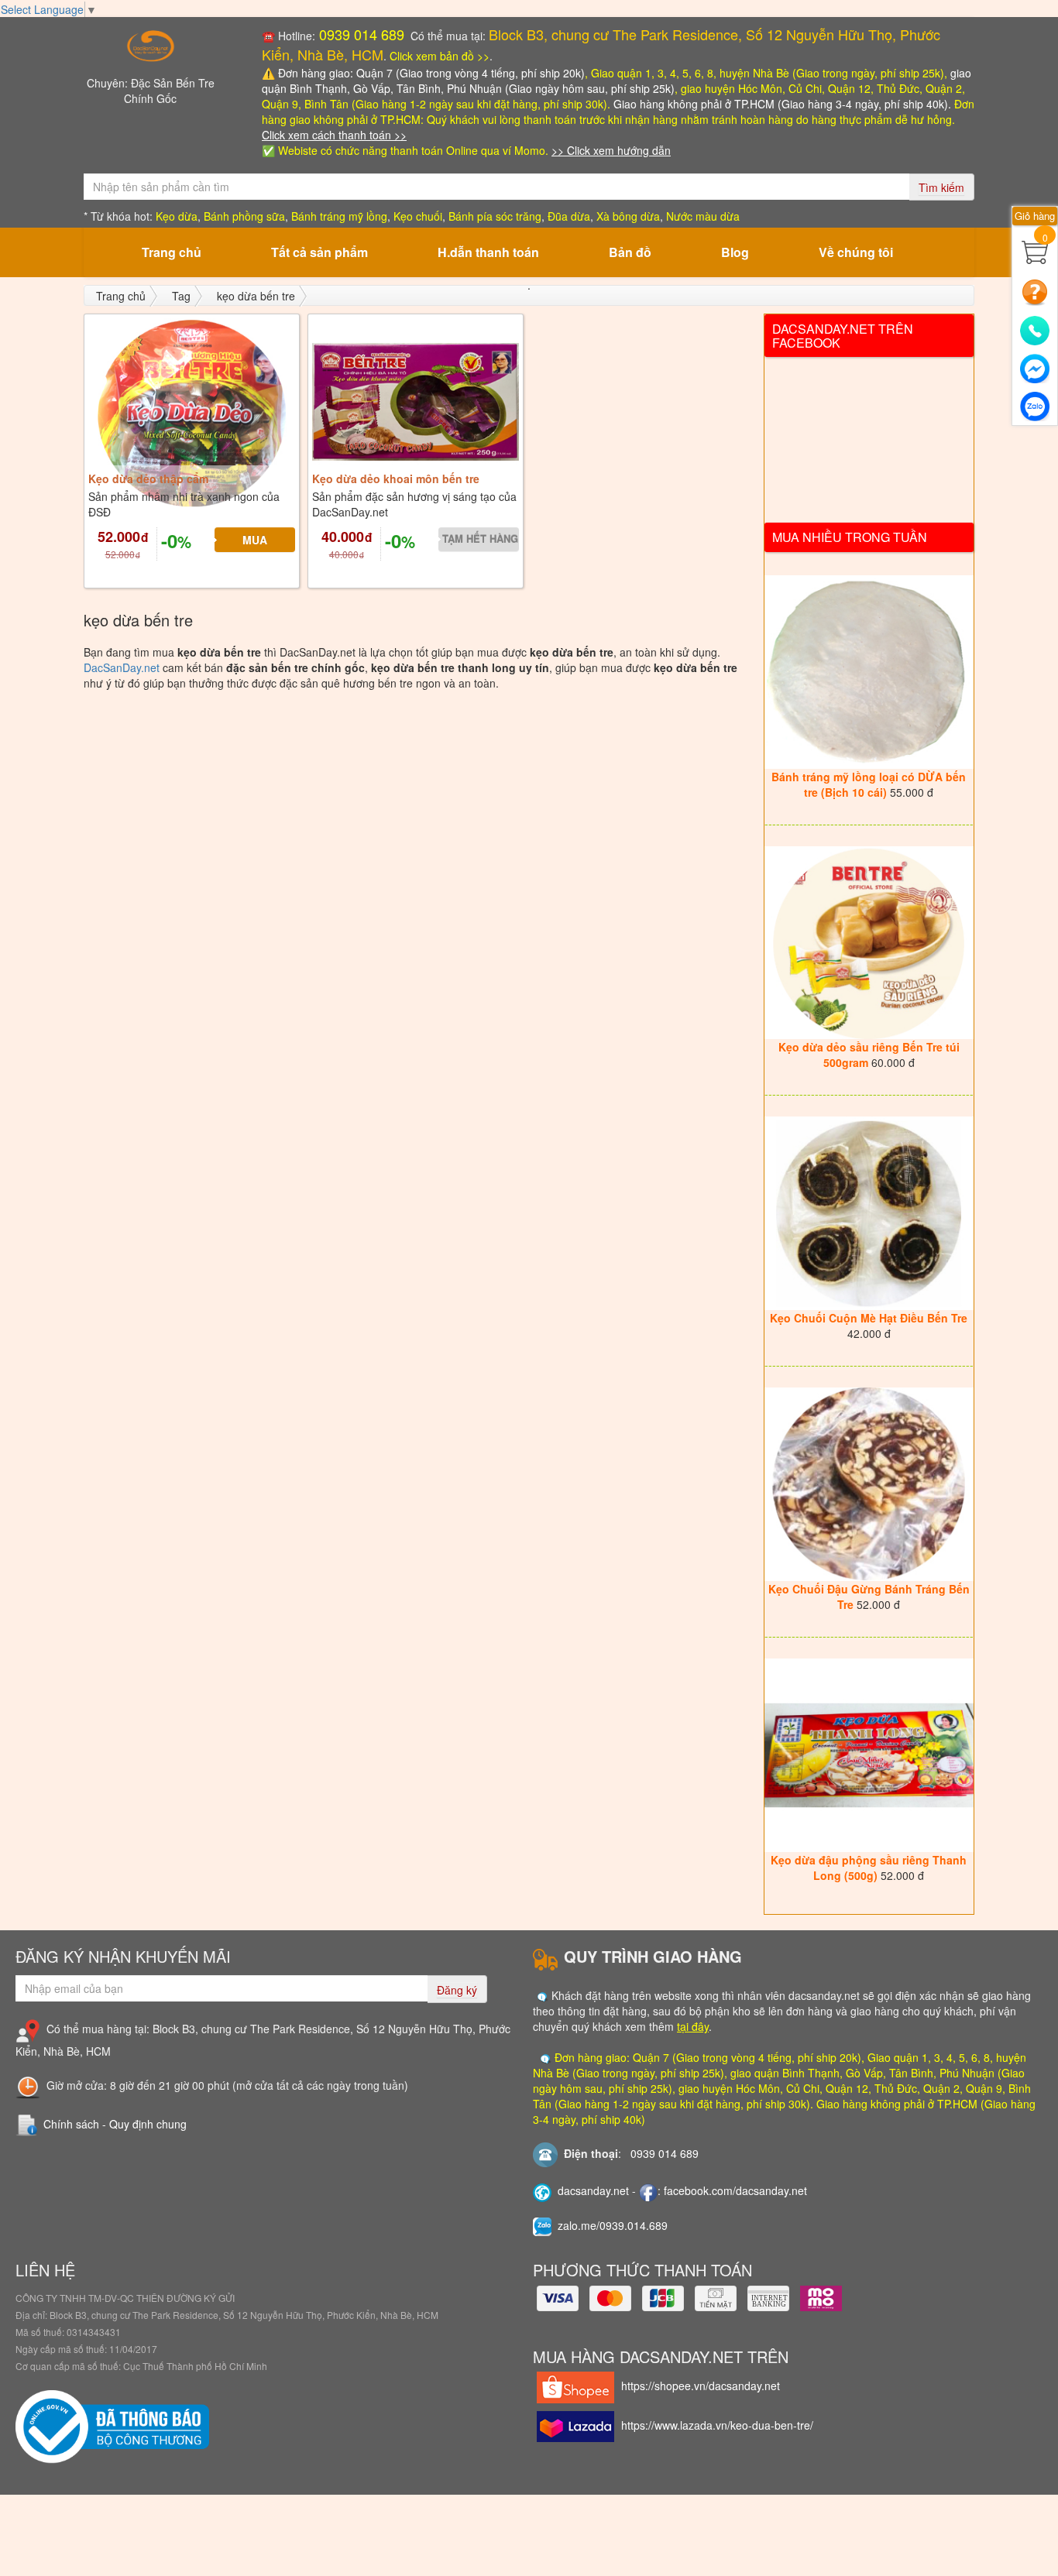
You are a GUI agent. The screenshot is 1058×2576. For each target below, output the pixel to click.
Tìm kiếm (941, 187)
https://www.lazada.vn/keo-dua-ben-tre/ (717, 2425)
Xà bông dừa (628, 216)
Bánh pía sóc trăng (495, 216)
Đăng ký (457, 1990)
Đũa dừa (569, 216)
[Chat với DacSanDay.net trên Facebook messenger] (1035, 365)
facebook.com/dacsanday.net (735, 2190)
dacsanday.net (593, 2190)
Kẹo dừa (177, 216)
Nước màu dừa (703, 216)
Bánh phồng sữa (244, 216)
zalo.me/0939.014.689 (613, 2225)
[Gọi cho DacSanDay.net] (1035, 327)
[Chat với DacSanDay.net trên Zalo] (1035, 403)
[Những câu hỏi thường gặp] (1035, 290)
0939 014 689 (360, 34)
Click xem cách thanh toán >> (334, 135)
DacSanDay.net (122, 667)
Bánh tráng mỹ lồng (339, 216)
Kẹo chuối (418, 216)
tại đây (693, 2026)
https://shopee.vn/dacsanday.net (701, 2386)
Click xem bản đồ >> (440, 56)
